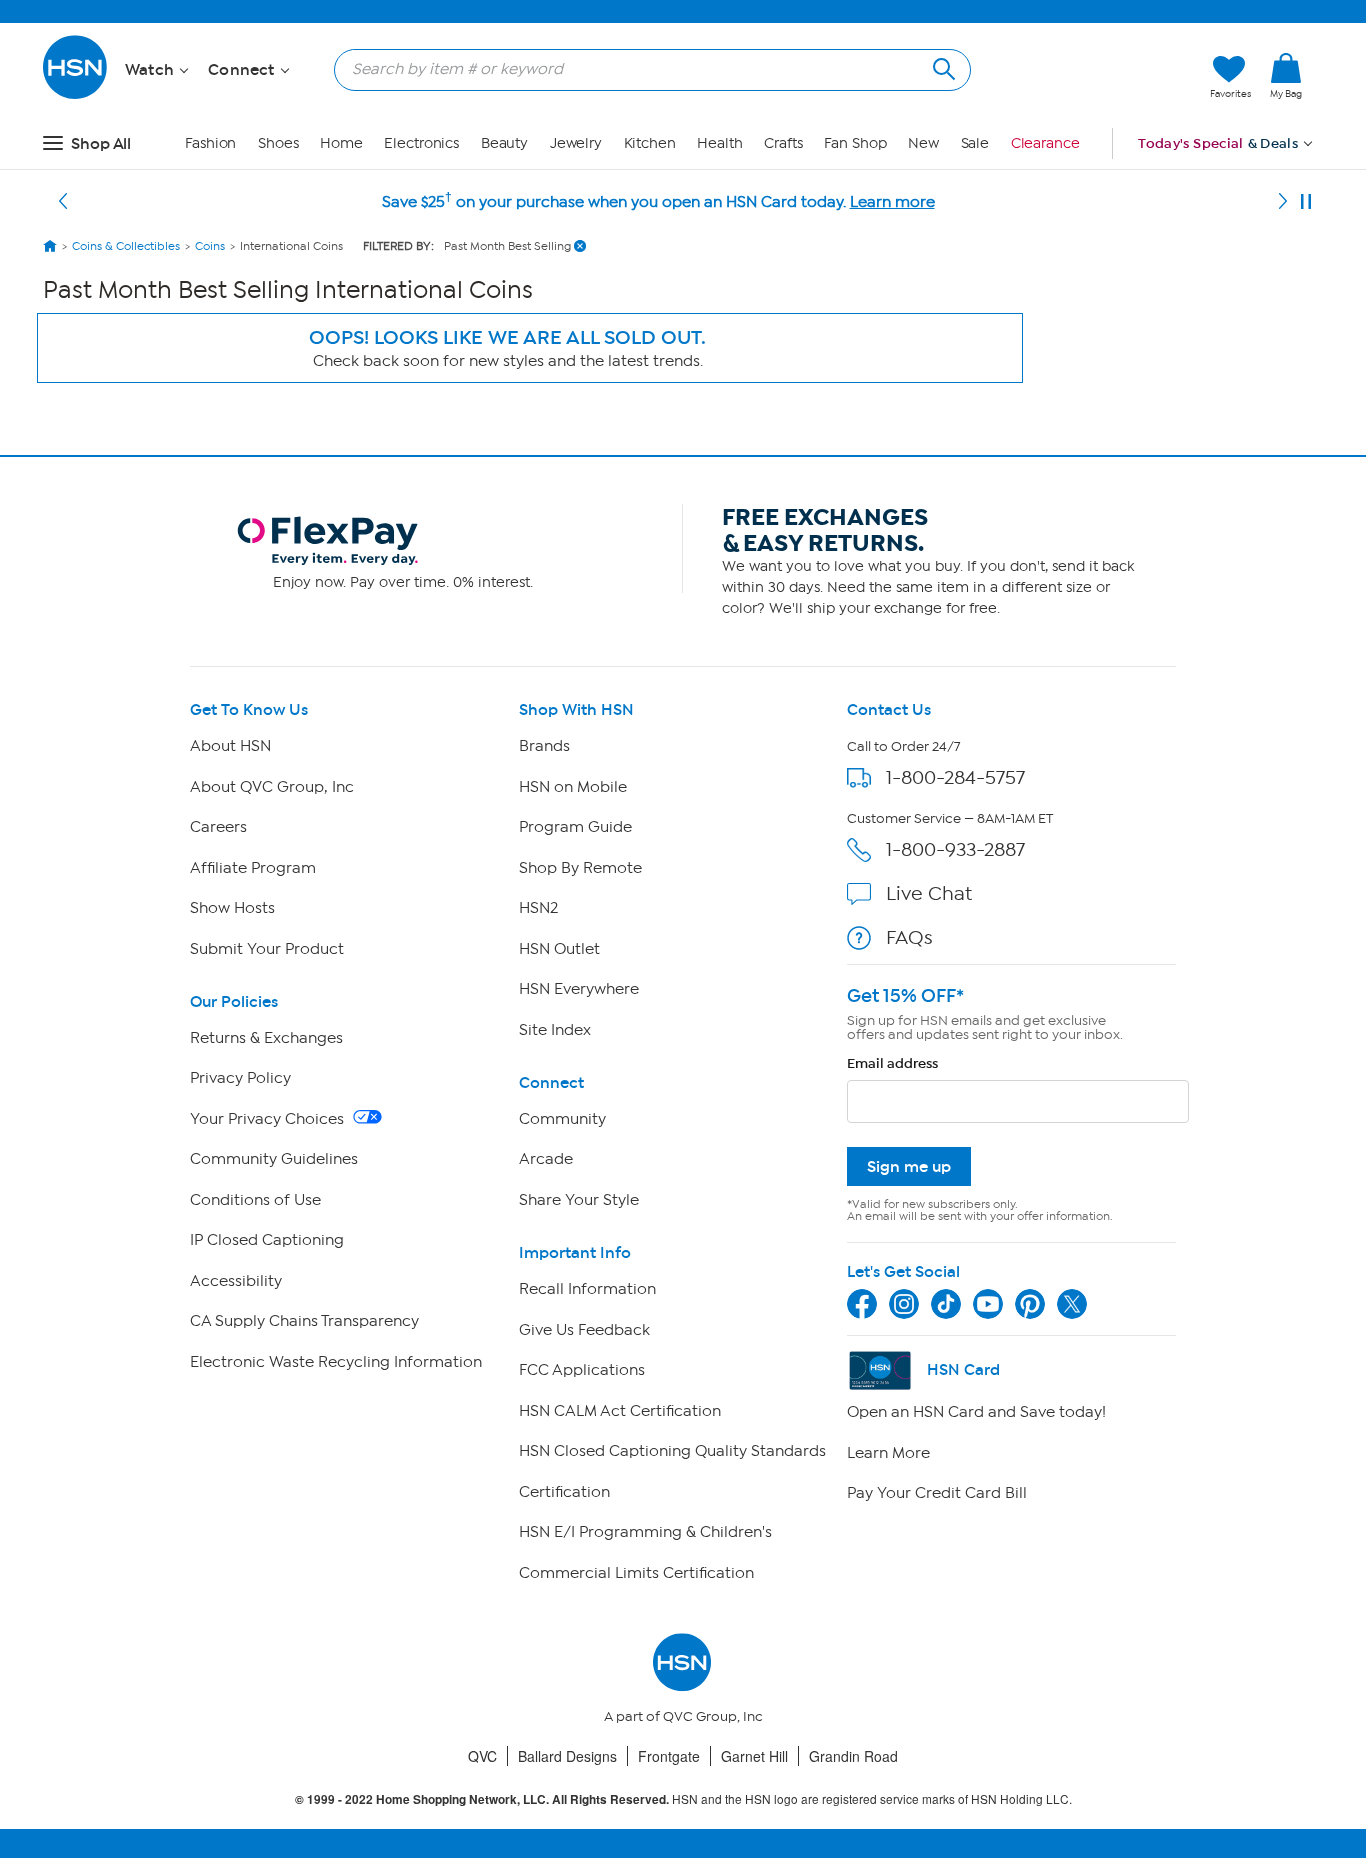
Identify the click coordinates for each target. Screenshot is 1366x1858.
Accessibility (236, 1281)
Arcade (546, 1159)
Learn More (888, 1453)
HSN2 (538, 908)
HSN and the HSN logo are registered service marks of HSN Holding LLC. (683, 1799)
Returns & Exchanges (266, 1038)
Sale (975, 143)
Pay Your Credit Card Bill (937, 1493)
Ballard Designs (567, 1756)
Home (341, 143)
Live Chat (929, 893)
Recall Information (587, 1289)
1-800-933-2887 (955, 849)
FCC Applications (582, 1370)
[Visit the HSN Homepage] (76, 95)
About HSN (230, 746)
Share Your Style (579, 1200)
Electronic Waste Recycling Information (336, 1362)
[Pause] (1306, 202)
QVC (482, 1756)
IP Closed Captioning (267, 1240)
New (923, 143)
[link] (1286, 77)
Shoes (278, 143)
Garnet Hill (754, 1756)
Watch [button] (151, 70)
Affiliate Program (253, 868)
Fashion (210, 143)
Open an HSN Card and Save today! (976, 1412)
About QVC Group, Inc (272, 787)
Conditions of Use (255, 1200)
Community (562, 1119)
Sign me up (909, 1166)
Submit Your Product (267, 949)
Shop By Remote (580, 868)
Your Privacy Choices (269, 1119)
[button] (1100, 77)
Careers (218, 827)
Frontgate (669, 1756)
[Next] (1283, 202)
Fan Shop (855, 143)
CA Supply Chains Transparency (304, 1321)
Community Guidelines (274, 1159)
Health (719, 143)
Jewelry (576, 143)
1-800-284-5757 (955, 777)
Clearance (1045, 143)
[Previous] (63, 202)
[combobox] (644, 69)
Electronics (421, 143)
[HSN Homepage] (50, 246)
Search (941, 66)
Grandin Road (853, 1756)
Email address (892, 1063)
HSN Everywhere (579, 989)
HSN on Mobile (573, 787)
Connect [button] (243, 70)
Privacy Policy (240, 1078)
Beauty (504, 143)
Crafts (783, 143)
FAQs (909, 937)
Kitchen (650, 143)
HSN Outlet (559, 949)
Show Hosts (232, 908)
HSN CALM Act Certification (620, 1411)
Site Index (555, 1030)
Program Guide (575, 827)
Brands (544, 746)
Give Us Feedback (584, 1330)
